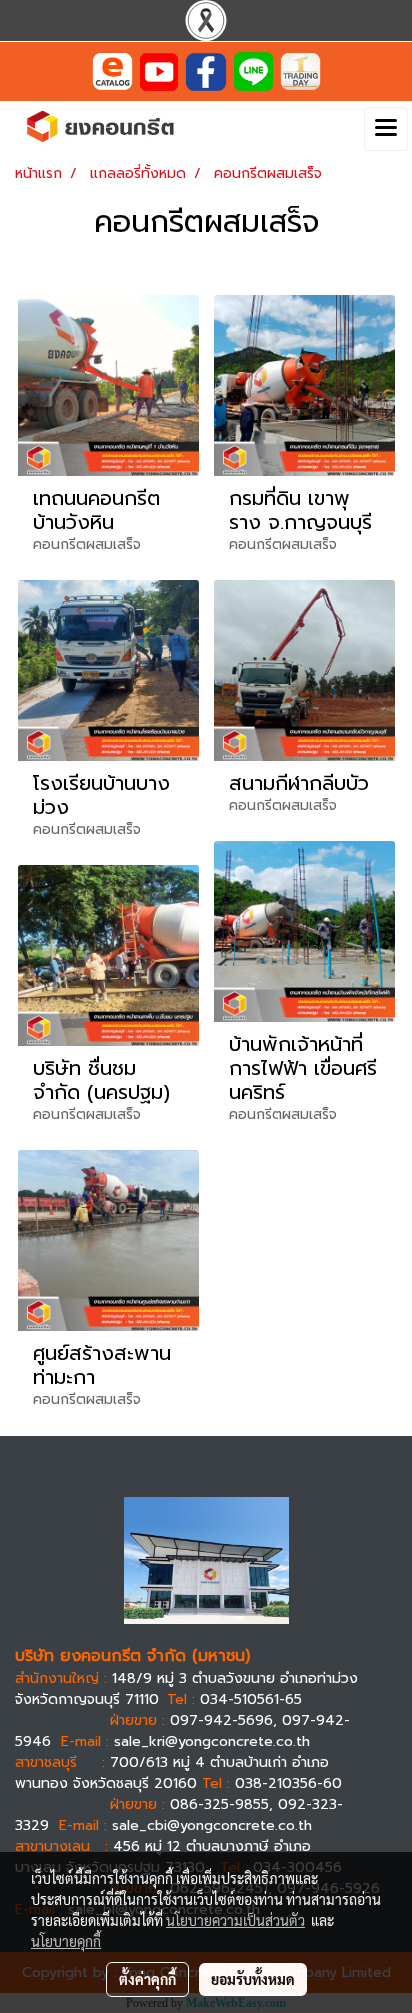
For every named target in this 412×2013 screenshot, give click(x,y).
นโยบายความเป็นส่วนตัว (235, 1920)
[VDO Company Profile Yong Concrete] (159, 70)
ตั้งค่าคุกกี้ (147, 1979)
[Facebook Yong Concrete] (206, 70)
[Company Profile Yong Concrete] (112, 70)
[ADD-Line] (253, 70)
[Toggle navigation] (386, 129)
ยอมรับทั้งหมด (253, 1979)
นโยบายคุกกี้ (66, 1941)
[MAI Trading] (300, 70)
